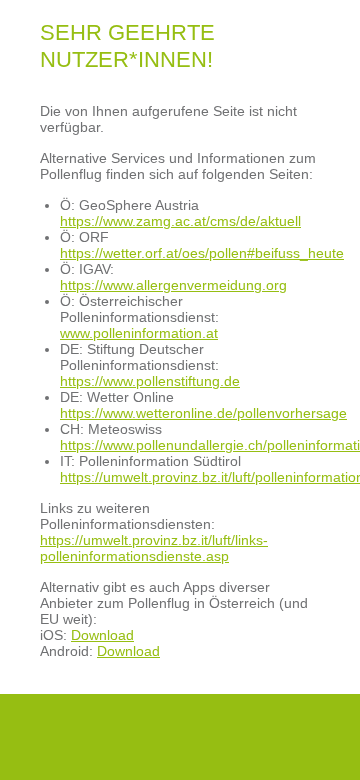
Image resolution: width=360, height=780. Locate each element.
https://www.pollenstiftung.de (150, 381)
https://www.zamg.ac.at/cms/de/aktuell (180, 221)
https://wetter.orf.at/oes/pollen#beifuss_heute (202, 253)
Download (102, 635)
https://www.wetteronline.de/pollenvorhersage (203, 413)
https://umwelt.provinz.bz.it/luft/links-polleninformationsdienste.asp (154, 548)
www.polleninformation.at (139, 333)
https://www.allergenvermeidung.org (173, 285)
